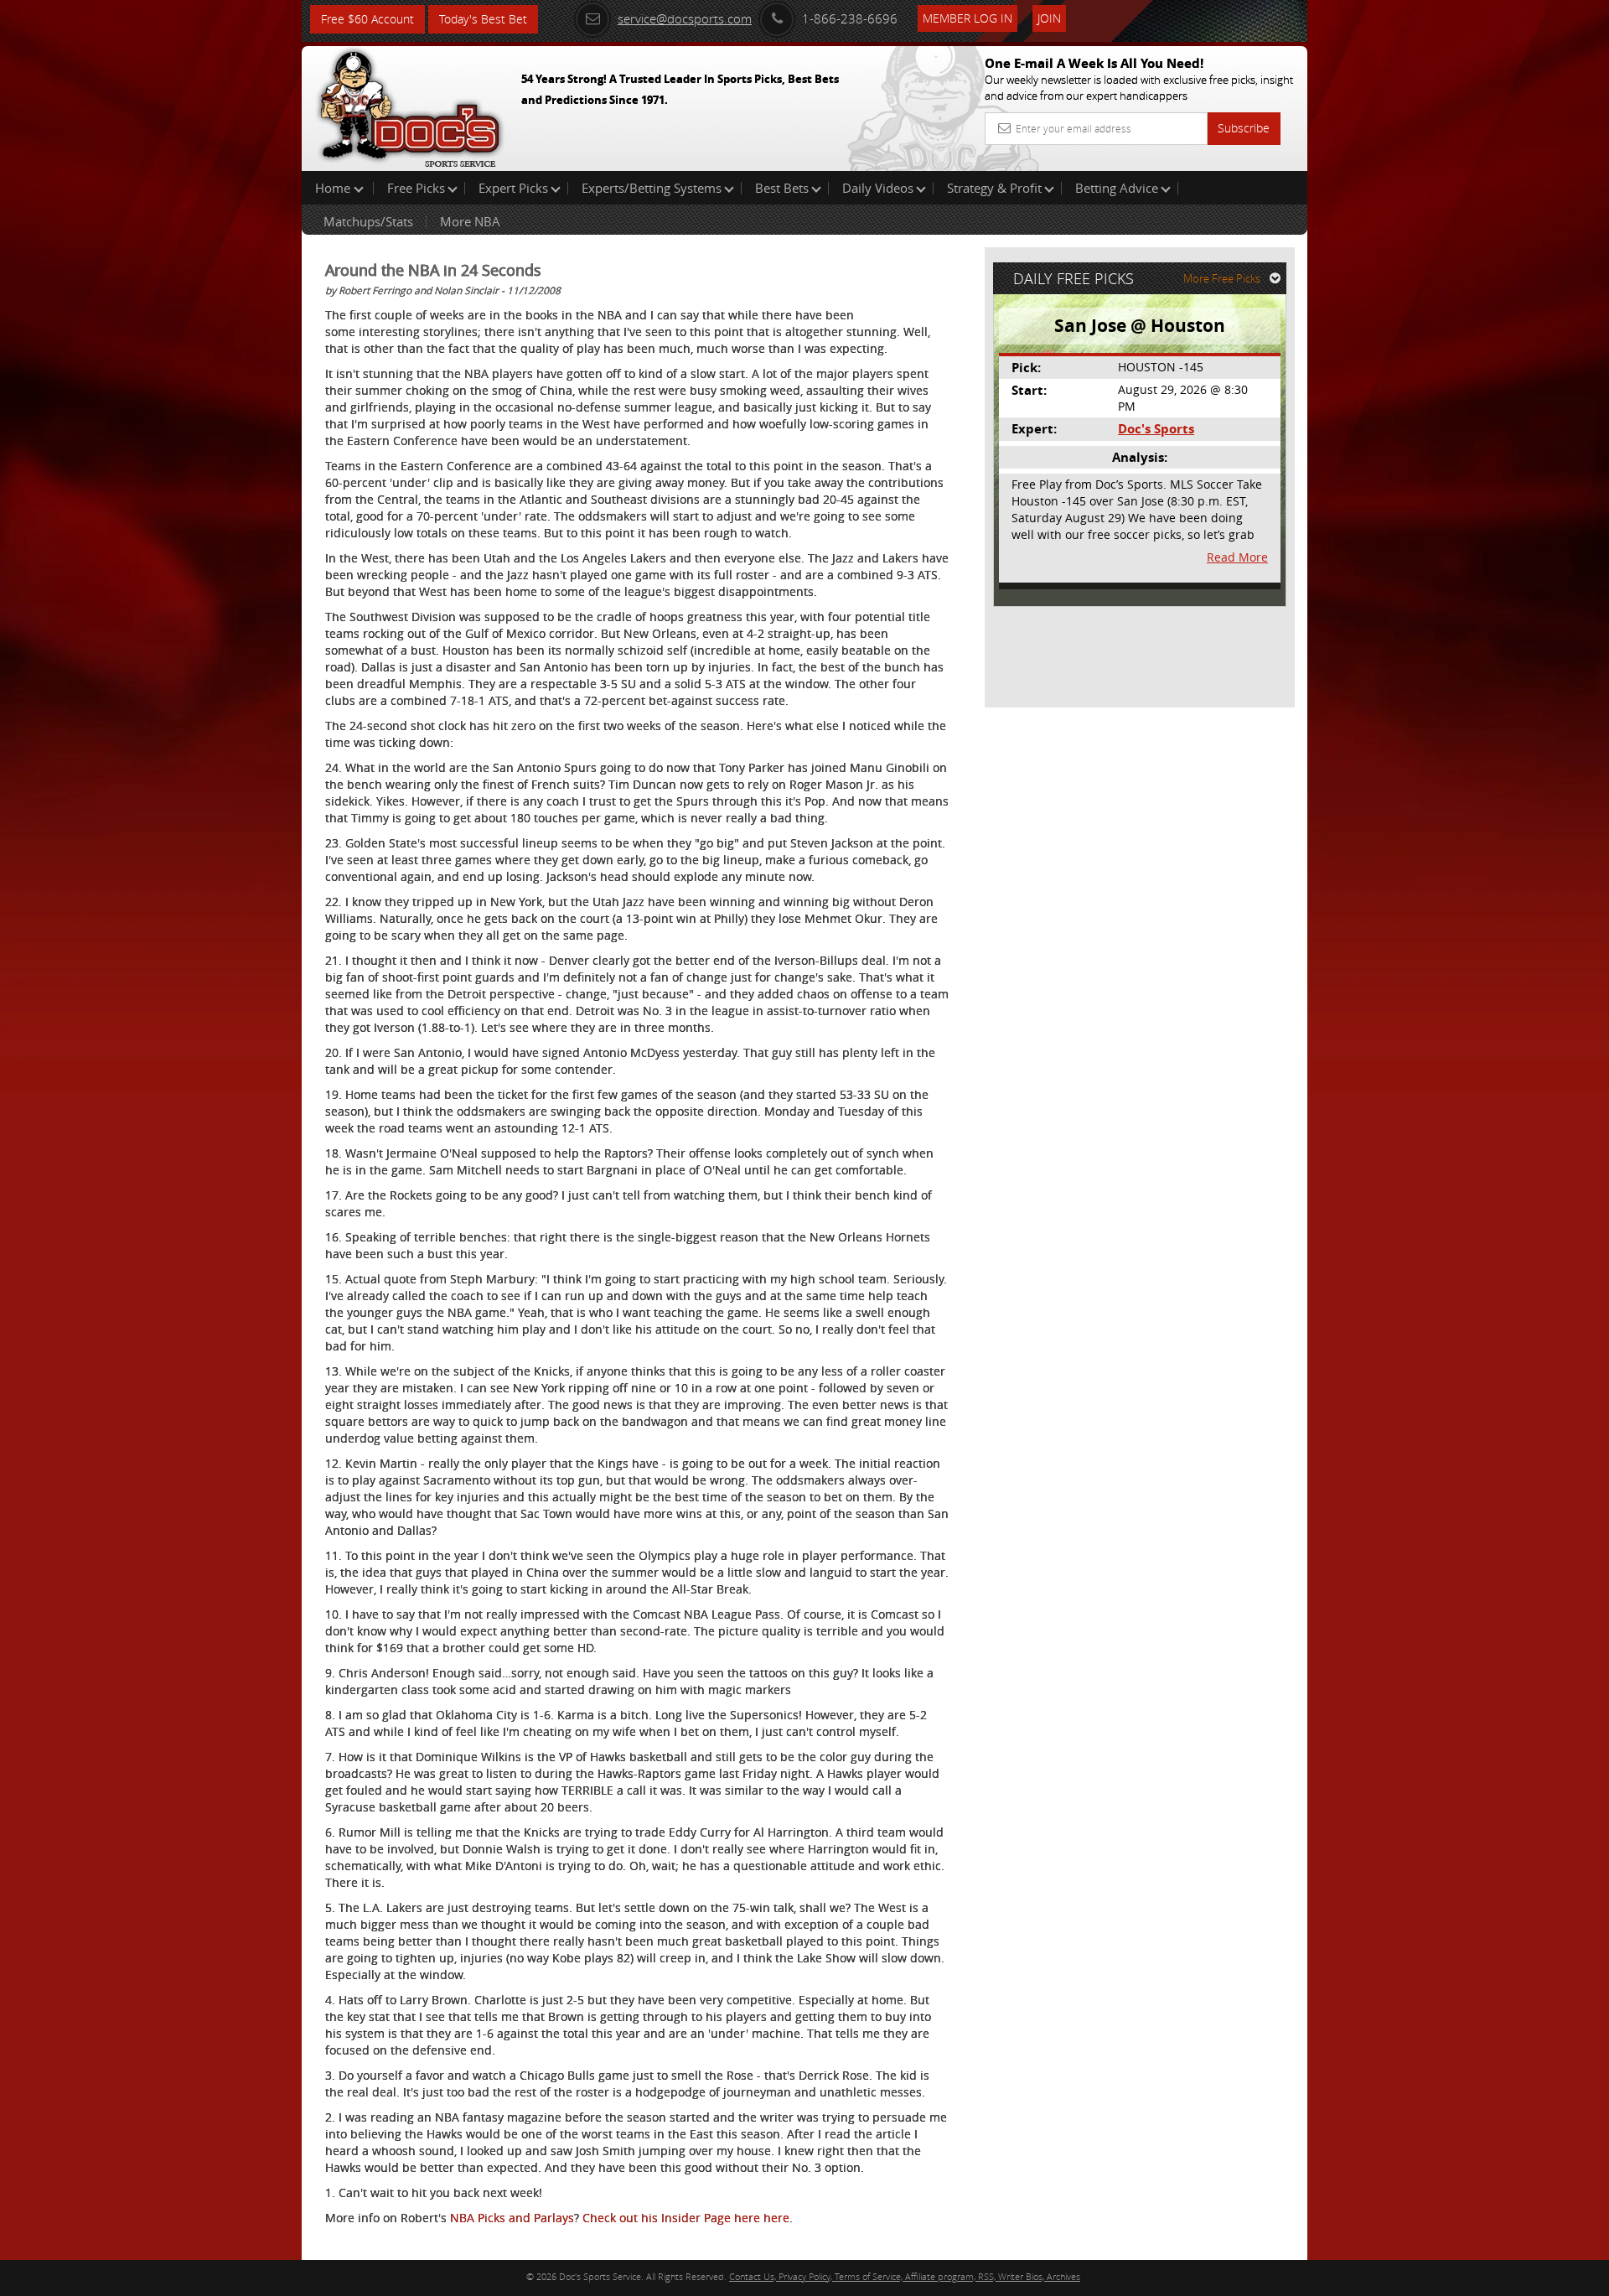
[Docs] (410, 105)
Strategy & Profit (994, 188)
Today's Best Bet (483, 19)
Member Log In (967, 18)
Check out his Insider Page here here (686, 2218)
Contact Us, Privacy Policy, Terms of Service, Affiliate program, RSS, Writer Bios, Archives (905, 2276)
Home (334, 188)
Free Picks (416, 188)
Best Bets (782, 188)
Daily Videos (878, 188)
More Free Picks (1222, 278)
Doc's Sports (1156, 429)
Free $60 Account (367, 19)
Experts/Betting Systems (652, 188)
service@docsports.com (685, 18)
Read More (1237, 557)
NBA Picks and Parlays (512, 2218)
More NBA (470, 221)
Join (1049, 18)
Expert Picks (513, 188)
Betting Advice (1117, 188)
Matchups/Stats (368, 221)
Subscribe (1244, 128)
